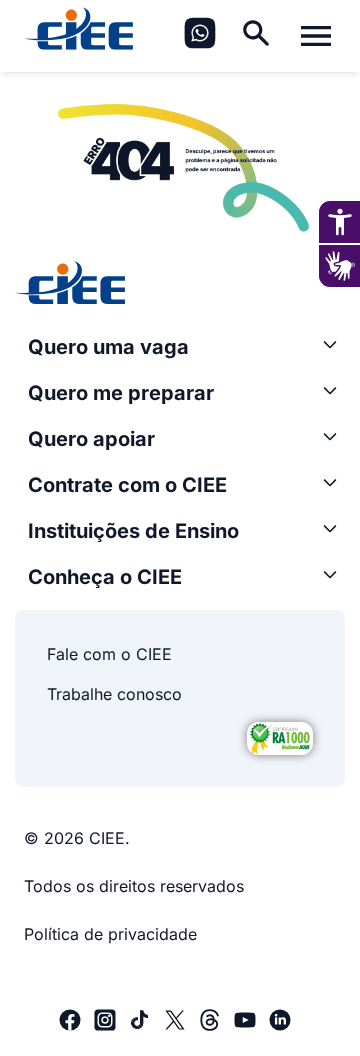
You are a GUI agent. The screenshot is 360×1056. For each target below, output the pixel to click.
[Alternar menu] (316, 36)
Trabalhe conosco (114, 694)
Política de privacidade (110, 934)
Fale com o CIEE (109, 654)
